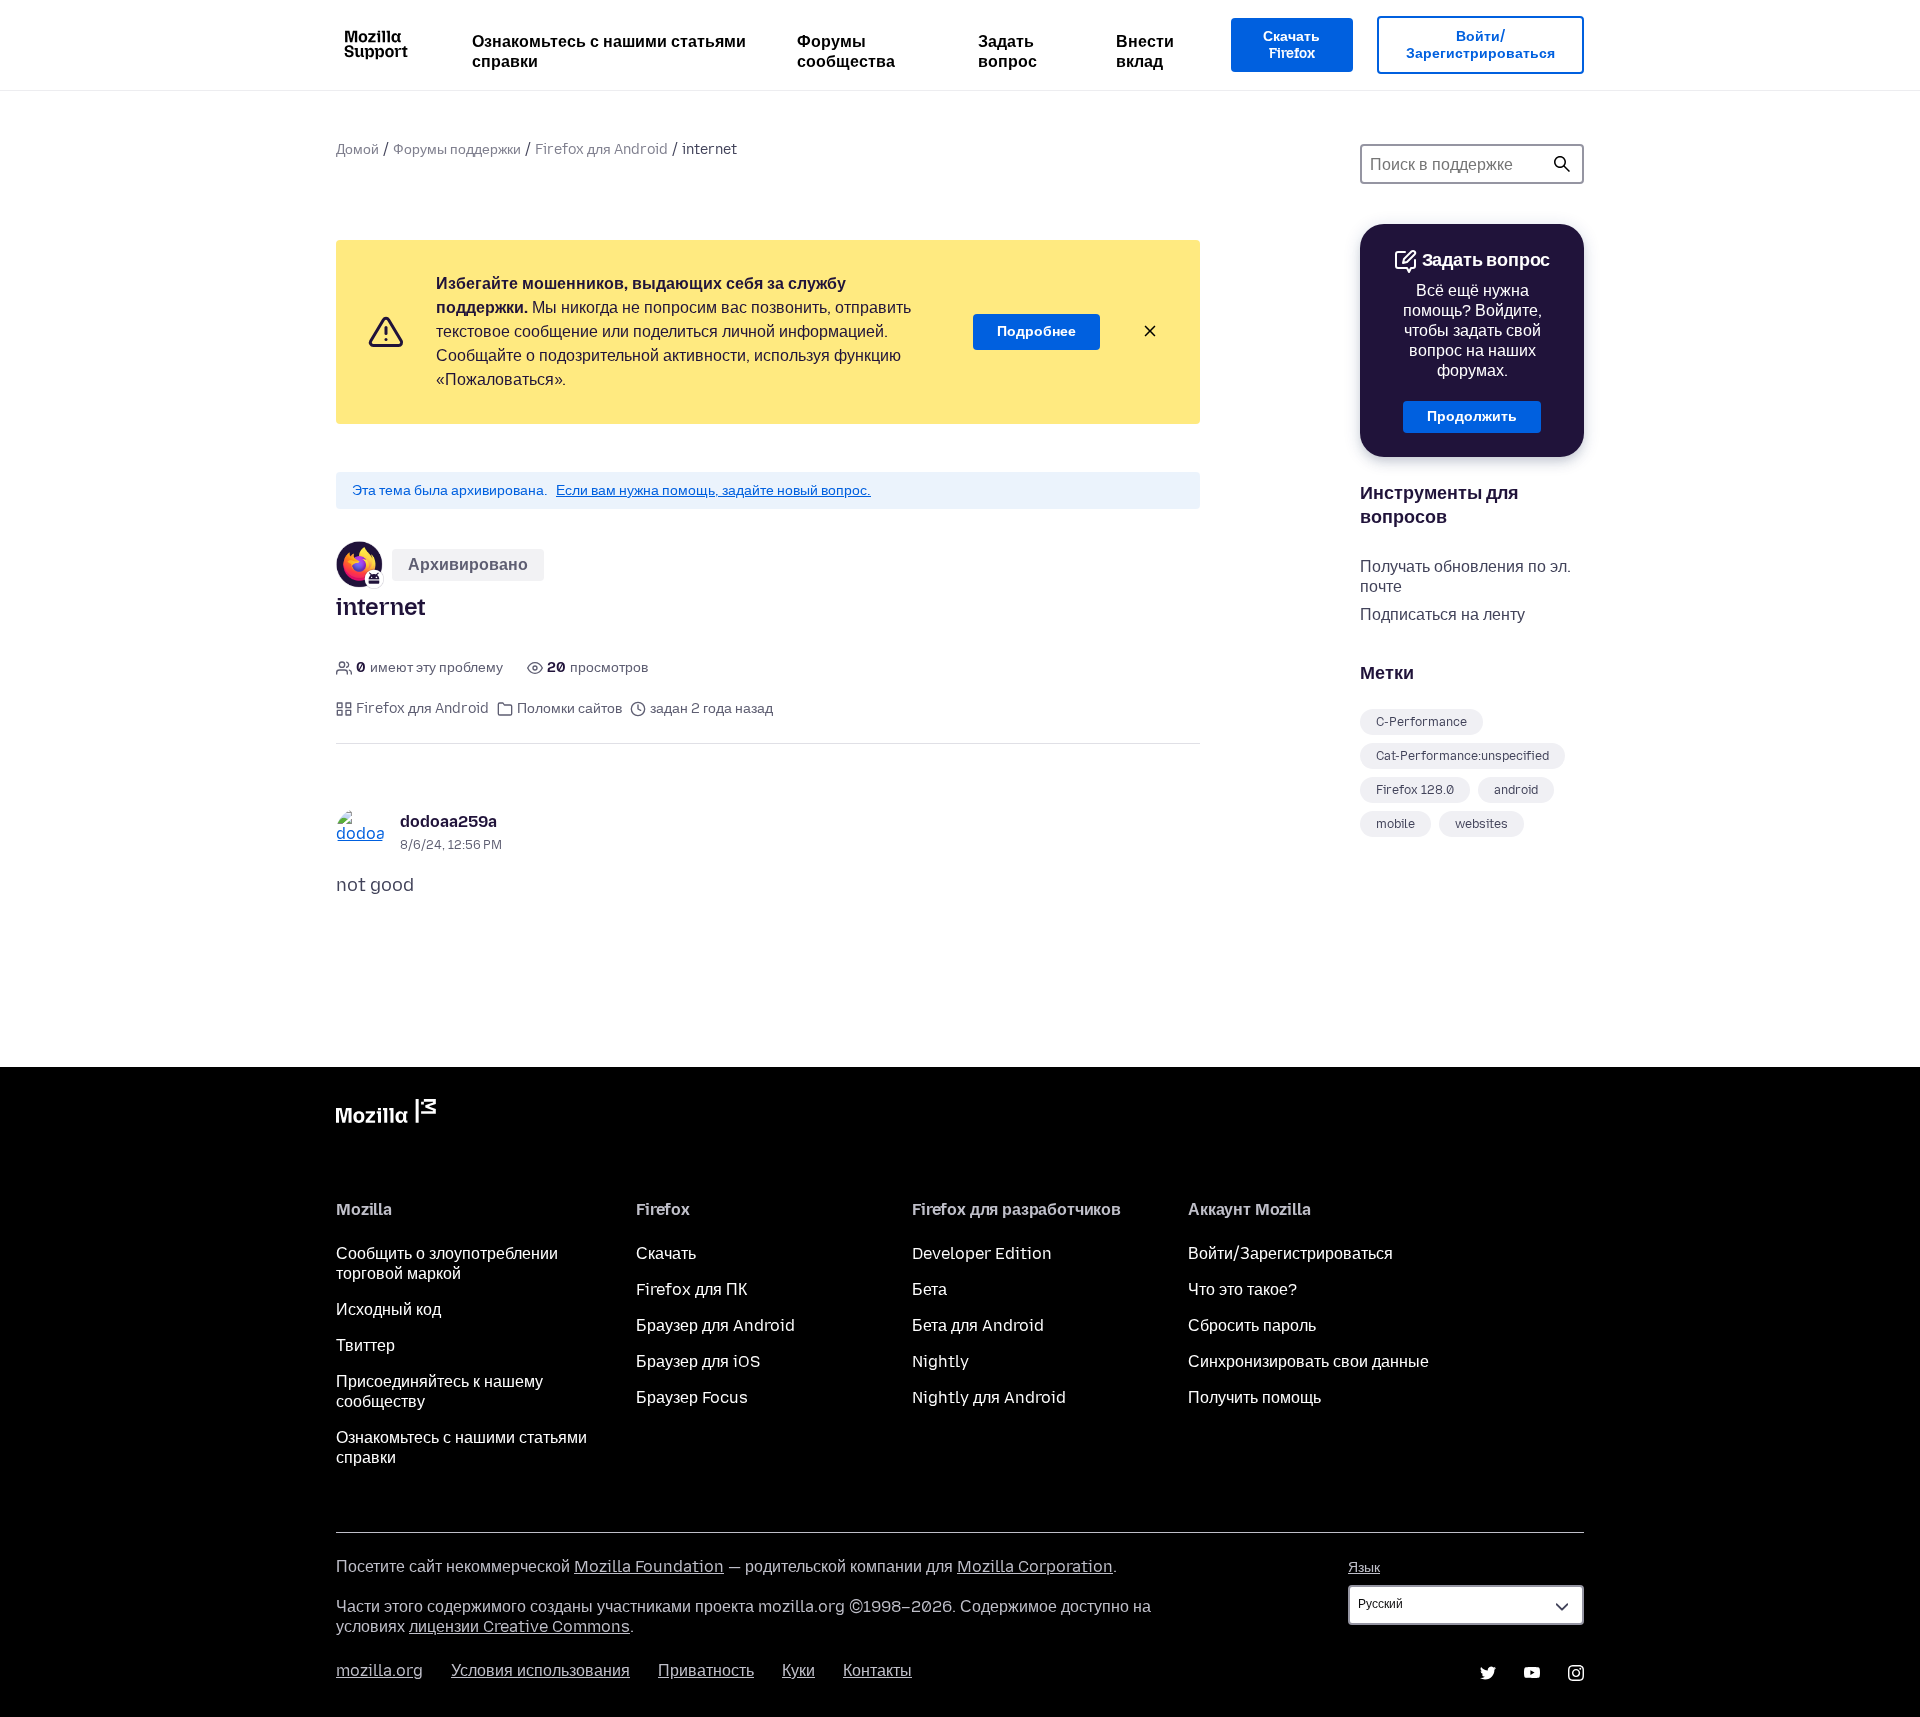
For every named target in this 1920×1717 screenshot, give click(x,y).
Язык (1364, 1567)
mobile (1395, 824)
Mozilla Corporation (1035, 1566)
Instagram (1576, 1673)
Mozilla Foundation (649, 1566)
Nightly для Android (989, 1397)
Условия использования (540, 1670)
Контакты (877, 1670)
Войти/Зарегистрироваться (1480, 45)
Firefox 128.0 (1415, 790)
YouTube (1532, 1673)
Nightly (940, 1361)
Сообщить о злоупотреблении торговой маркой (447, 1263)
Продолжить (1472, 416)
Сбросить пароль (1252, 1325)
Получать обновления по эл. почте (1465, 576)
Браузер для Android (715, 1325)
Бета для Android (978, 1325)
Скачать (666, 1253)
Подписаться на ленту (1442, 614)
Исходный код (388, 1309)
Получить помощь (1254, 1397)
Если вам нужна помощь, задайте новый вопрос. (713, 490)
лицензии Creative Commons (519, 1626)
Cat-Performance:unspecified (1462, 756)
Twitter (1488, 1673)
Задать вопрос (1007, 51)
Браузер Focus (692, 1397)
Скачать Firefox (1291, 45)
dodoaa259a (448, 821)
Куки (798, 1670)
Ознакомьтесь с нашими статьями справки (609, 51)
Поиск (1562, 164)
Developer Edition (982, 1253)
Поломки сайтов (569, 708)
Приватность (706, 1670)
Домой (357, 149)
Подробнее (1036, 331)
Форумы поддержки (457, 149)
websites (1481, 824)
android (1516, 790)
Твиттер (365, 1345)
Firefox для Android (601, 149)
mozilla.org (379, 1670)
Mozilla (386, 1115)
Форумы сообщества (846, 51)
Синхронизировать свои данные (1308, 1361)
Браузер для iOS (698, 1361)
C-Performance (1421, 722)
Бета (929, 1289)
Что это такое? (1242, 1289)
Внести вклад (1145, 51)
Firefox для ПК (691, 1289)
